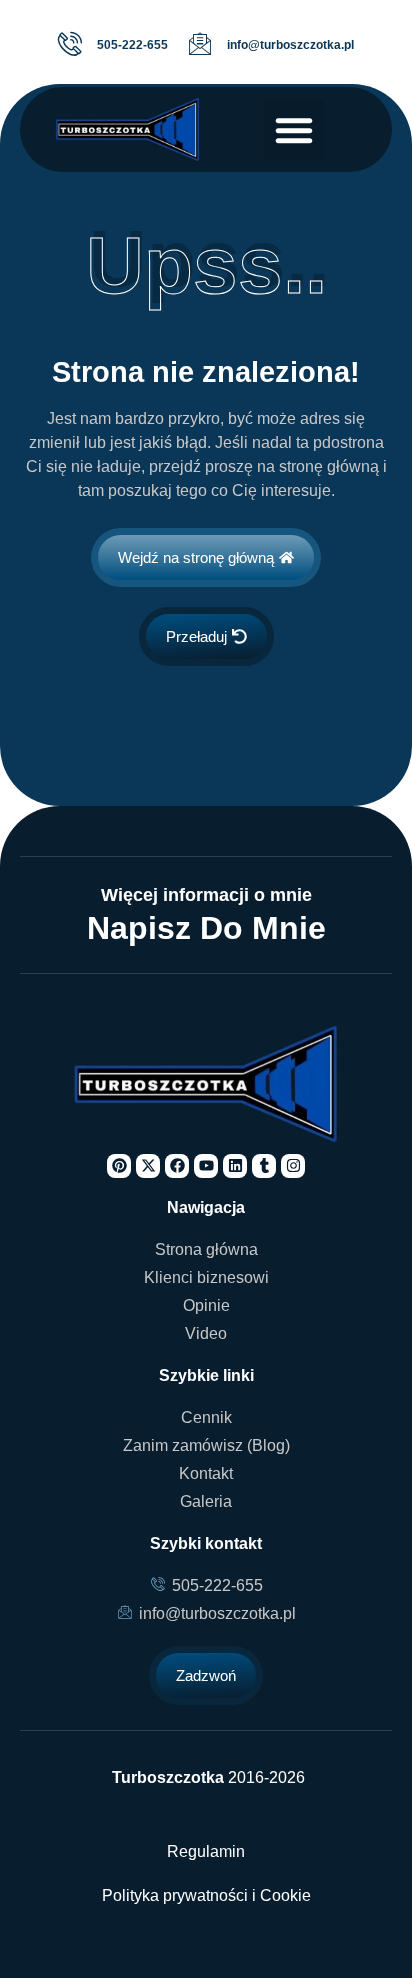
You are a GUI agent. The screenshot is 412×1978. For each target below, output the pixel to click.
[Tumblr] (264, 1166)
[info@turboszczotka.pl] (200, 44)
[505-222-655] (70, 44)
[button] (294, 130)
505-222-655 (132, 45)
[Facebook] (177, 1166)
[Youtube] (206, 1166)
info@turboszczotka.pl (290, 45)
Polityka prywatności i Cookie (206, 1895)
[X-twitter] (148, 1166)
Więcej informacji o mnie (206, 895)
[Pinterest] (119, 1166)
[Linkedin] (235, 1166)
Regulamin (206, 1851)
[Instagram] (293, 1166)
